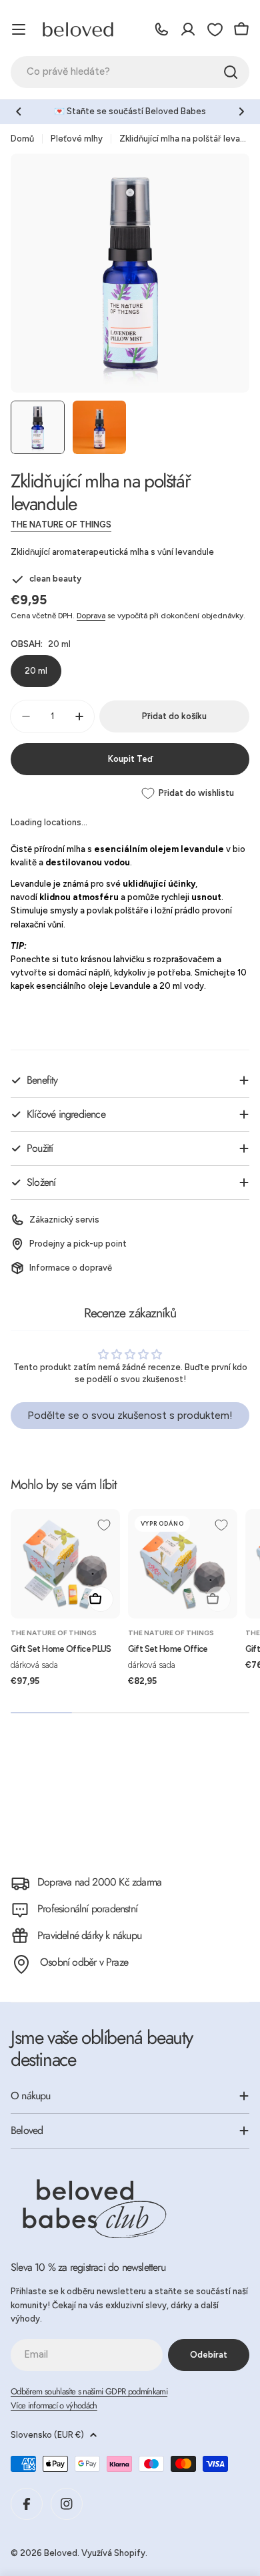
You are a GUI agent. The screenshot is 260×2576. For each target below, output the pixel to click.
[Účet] (188, 29)
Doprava (91, 616)
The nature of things (61, 524)
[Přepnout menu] (19, 29)
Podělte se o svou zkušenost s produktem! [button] (130, 1415)
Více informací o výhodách (54, 2405)
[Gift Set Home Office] (183, 1564)
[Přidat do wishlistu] (104, 1525)
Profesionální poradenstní (87, 1909)
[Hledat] (231, 72)
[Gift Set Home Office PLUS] (65, 1564)
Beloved (61, 2553)
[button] (19, 112)
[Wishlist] (215, 29)
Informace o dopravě (71, 1268)
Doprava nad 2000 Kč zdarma (99, 1882)
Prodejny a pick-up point (78, 1244)
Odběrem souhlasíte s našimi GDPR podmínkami (89, 2391)
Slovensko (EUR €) (47, 2435)
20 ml (36, 671)
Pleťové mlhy (77, 139)
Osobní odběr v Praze (84, 1962)
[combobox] (130, 72)
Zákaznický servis (64, 1220)
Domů (22, 139)
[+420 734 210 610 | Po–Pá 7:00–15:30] (161, 29)
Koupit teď (130, 759)
